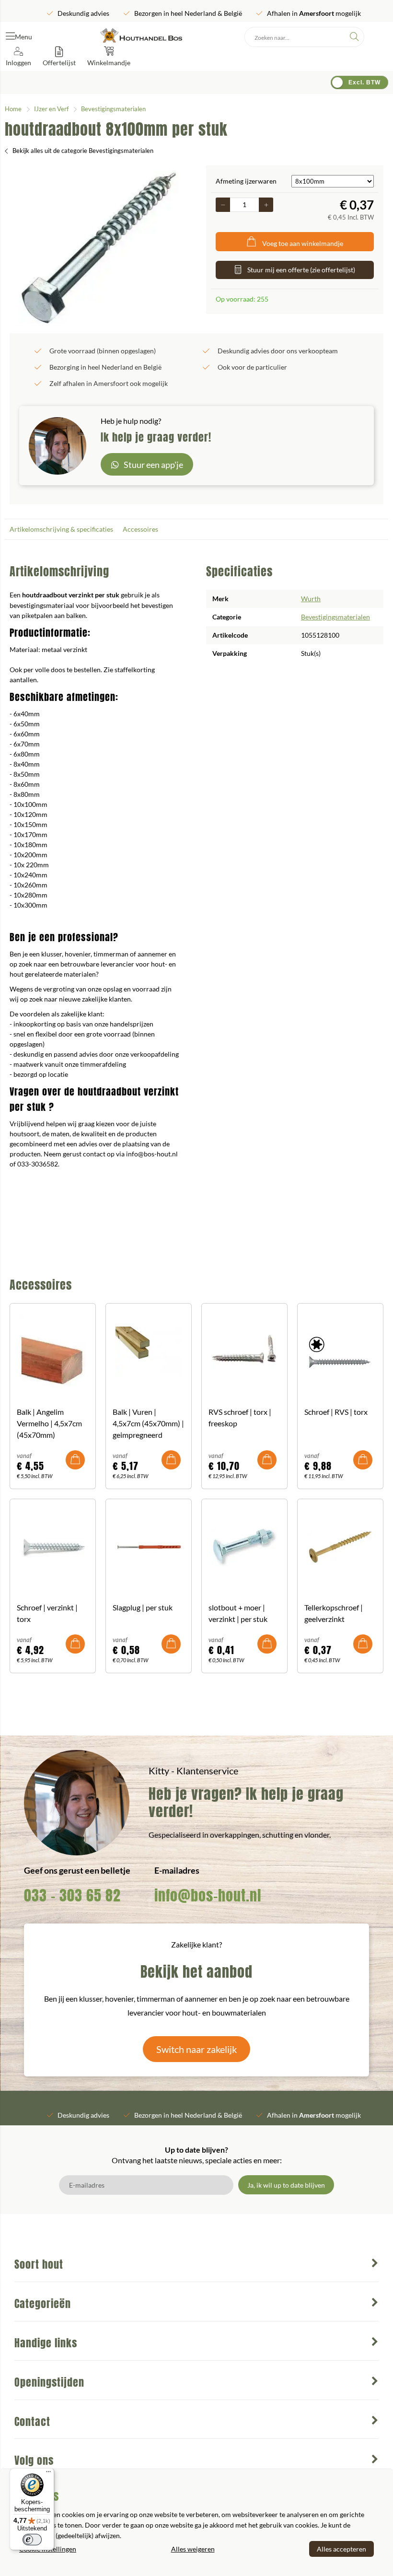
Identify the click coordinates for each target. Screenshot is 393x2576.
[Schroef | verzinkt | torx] (53, 1547)
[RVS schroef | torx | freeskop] (244, 1352)
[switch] (32, 2540)
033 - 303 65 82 (72, 1895)
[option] (98, 247)
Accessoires (140, 529)
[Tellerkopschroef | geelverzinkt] (340, 1547)
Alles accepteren (341, 2549)
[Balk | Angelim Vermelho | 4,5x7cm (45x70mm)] (53, 1352)
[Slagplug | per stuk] (149, 1547)
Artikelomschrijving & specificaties (61, 529)
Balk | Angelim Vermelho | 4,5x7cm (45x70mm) (49, 1423)
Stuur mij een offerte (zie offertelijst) (301, 270)
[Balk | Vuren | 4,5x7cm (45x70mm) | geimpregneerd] (149, 1352)
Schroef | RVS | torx (336, 1412)
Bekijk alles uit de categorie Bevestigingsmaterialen (83, 151)
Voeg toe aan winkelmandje (303, 243)
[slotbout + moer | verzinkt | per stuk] (244, 1547)
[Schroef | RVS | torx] (340, 1352)
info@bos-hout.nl (208, 1895)
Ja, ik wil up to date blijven (286, 2185)
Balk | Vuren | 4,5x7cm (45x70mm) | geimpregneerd (148, 1423)
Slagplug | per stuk (143, 1607)
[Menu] (48, 2474)
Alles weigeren (193, 2549)
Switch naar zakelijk (196, 2049)
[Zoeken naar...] (354, 37)
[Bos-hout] (141, 37)
